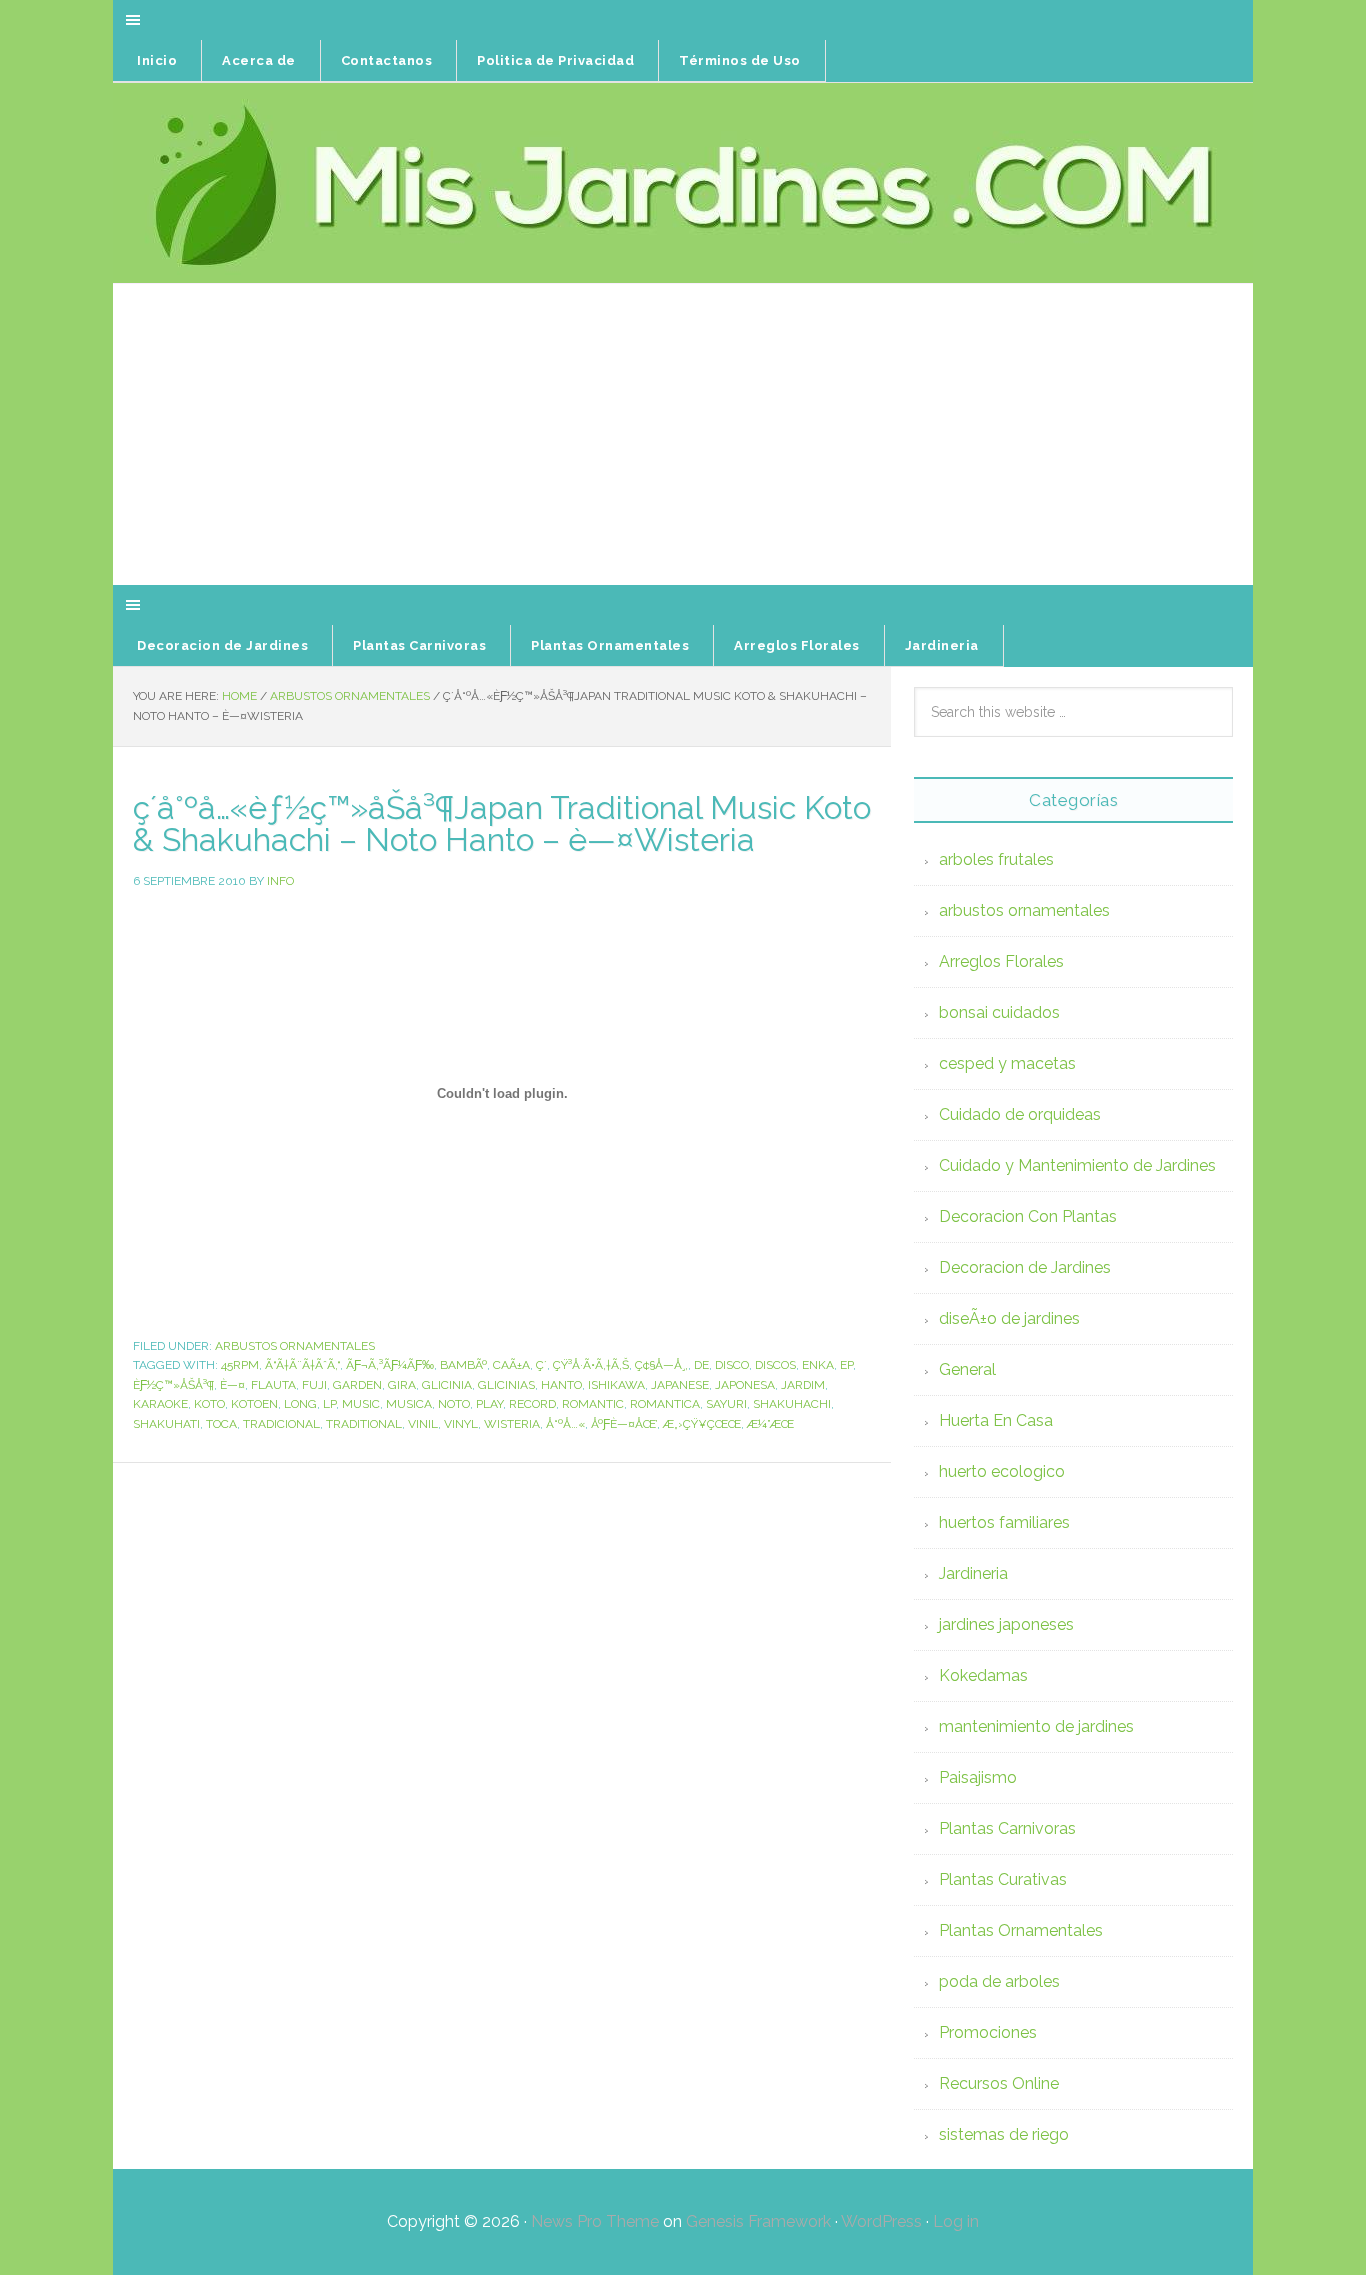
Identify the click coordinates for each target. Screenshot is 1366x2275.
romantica (665, 1404)
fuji (314, 1385)
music (361, 1404)
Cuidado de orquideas (1020, 1114)
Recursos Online (999, 2083)
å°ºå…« (565, 1424)
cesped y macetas (1007, 1063)
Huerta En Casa (996, 1420)
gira (402, 1385)
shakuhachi (792, 1404)
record (532, 1404)
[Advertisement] (683, 435)
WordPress (881, 2221)
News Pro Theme (595, 2221)
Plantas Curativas (1003, 1879)
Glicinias (506, 1385)
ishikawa (616, 1385)
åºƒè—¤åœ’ (624, 1424)
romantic (593, 1404)
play (489, 1404)
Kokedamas (983, 1675)
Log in (956, 2221)
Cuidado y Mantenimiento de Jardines (1077, 1165)
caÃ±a (511, 1365)
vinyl (461, 1424)
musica (409, 1404)
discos (775, 1365)
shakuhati (166, 1424)
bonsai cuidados (999, 1012)
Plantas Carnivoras (1007, 1828)
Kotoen (254, 1404)
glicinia (447, 1385)
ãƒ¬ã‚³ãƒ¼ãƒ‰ (390, 1365)
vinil (423, 1424)
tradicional (281, 1424)
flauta (273, 1385)
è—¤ (232, 1385)
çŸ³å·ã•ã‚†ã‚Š (591, 1365)
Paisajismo (978, 1777)
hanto (561, 1385)
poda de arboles (999, 1981)
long (300, 1404)
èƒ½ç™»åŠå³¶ (173, 1385)
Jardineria (973, 1573)
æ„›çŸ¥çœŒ (702, 1424)
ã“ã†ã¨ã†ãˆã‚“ (302, 1365)
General (967, 1369)
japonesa (745, 1385)
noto (454, 1404)
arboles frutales (996, 859)
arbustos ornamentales (295, 1346)
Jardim (803, 1385)
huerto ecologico (1002, 1471)
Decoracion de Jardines (1025, 1267)
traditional (364, 1424)
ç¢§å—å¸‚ (661, 1365)
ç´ (541, 1365)
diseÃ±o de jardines (1009, 1318)
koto (209, 1404)
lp (329, 1404)
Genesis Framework (758, 2221)
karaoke (160, 1404)
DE (701, 1365)
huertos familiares (1004, 1522)
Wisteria (512, 1424)
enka (818, 1365)
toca (221, 1424)
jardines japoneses (1006, 1624)
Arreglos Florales (1001, 961)
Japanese (680, 1385)
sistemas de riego (1004, 2134)
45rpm (240, 1365)
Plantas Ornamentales (1021, 1930)
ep (846, 1365)
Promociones (988, 2032)
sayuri (726, 1404)
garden (357, 1385)
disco (732, 1365)
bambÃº (463, 1365)
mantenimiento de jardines (1036, 1726)
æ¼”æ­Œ (770, 1424)
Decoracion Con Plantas (1028, 1216)
